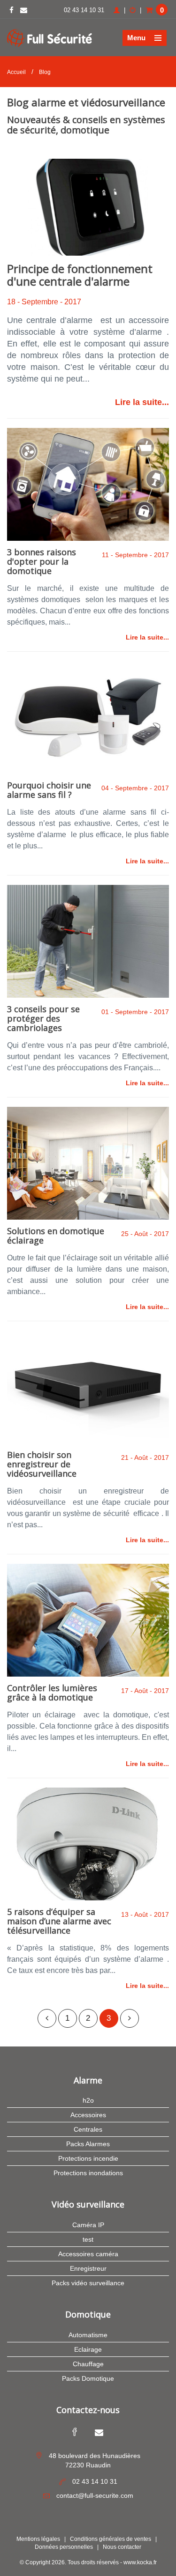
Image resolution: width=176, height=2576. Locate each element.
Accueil (16, 72)
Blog (45, 72)
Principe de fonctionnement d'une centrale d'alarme (80, 275)
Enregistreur (88, 2268)
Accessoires (88, 2115)
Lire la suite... (142, 402)
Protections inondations (88, 2173)
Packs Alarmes (88, 2144)
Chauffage (88, 2364)
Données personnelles (64, 2547)
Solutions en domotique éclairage (56, 1236)
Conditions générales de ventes (111, 2539)
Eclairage (88, 2349)
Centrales (88, 2129)
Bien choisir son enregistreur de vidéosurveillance (42, 1464)
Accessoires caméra (88, 2254)
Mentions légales (38, 2539)
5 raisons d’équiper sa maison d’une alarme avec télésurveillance (59, 1921)
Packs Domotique (88, 2378)
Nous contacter (122, 2547)
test (88, 2239)
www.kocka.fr (140, 2562)
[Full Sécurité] (49, 37)
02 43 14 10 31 (84, 10)
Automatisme (88, 2335)
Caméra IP (88, 2225)
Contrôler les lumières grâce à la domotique (52, 1693)
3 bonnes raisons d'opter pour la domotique (42, 561)
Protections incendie (88, 2158)
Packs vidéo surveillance (88, 2283)
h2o (88, 2100)
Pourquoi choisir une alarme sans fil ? (49, 790)
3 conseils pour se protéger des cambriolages (43, 1018)
